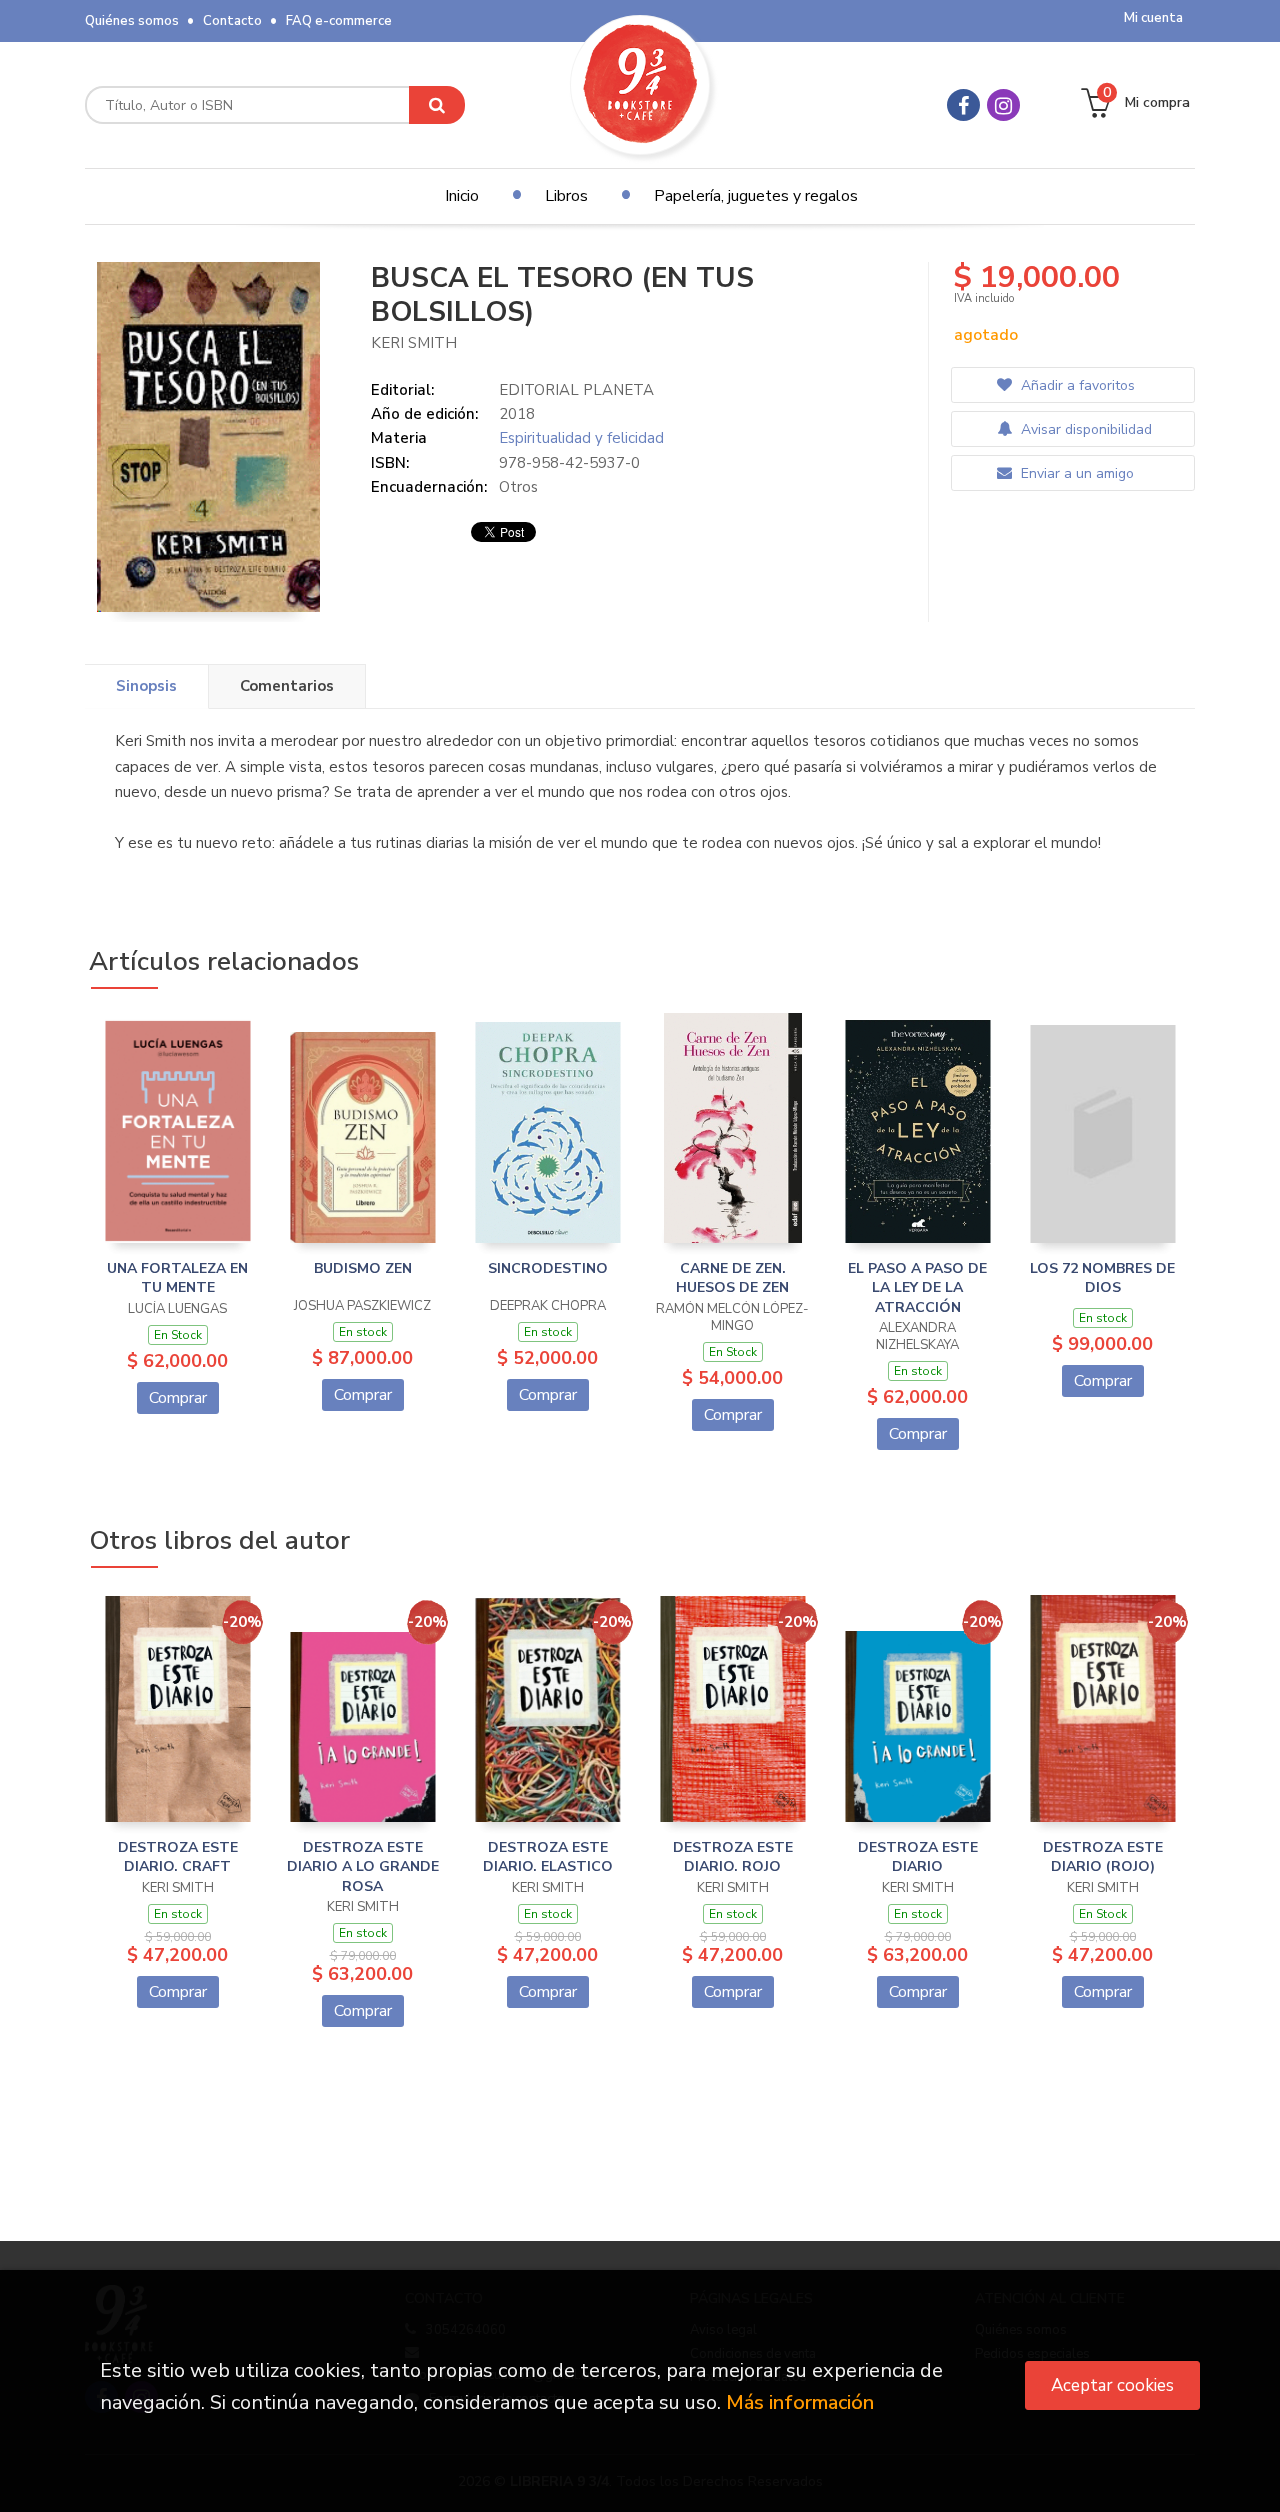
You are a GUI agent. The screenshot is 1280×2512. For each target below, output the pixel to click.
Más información (800, 2402)
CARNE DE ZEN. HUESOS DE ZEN (732, 1278)
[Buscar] (437, 105)
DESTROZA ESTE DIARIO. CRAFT (178, 1857)
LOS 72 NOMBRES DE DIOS (1102, 1278)
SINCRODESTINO (548, 1268)
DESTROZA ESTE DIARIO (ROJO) (1103, 1857)
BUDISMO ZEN (363, 1268)
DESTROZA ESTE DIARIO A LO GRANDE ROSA (363, 1867)
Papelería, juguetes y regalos (756, 196)
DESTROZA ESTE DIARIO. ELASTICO (548, 1857)
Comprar (178, 1398)
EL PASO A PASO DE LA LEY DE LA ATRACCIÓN (917, 1288)
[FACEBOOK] (963, 105)
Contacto (232, 21)
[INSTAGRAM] (1003, 105)
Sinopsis (146, 686)
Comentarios (287, 686)
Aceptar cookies (1112, 2385)
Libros (566, 196)
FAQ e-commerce (339, 21)
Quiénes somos (132, 21)
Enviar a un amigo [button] (1075, 473)
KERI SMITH (414, 343)
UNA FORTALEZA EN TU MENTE (177, 1278)
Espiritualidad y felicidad (581, 438)
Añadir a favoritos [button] (1076, 385)
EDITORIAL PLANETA (576, 390)
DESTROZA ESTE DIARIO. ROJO (733, 1857)
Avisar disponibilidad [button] (1084, 429)
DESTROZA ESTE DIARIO (918, 1857)
